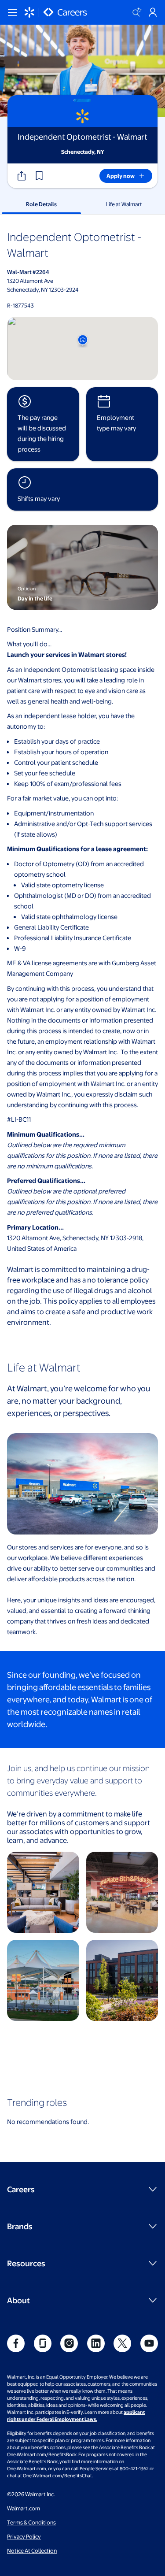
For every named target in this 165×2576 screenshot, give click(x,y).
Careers (21, 2189)
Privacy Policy (24, 2536)
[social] (16, 2343)
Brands (20, 2226)
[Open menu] (12, 12)
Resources (26, 2263)
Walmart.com (24, 2508)
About (18, 2300)
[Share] (22, 176)
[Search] (137, 12)
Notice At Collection (32, 2550)
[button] (39, 176)
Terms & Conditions (31, 2522)
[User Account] (153, 12)
